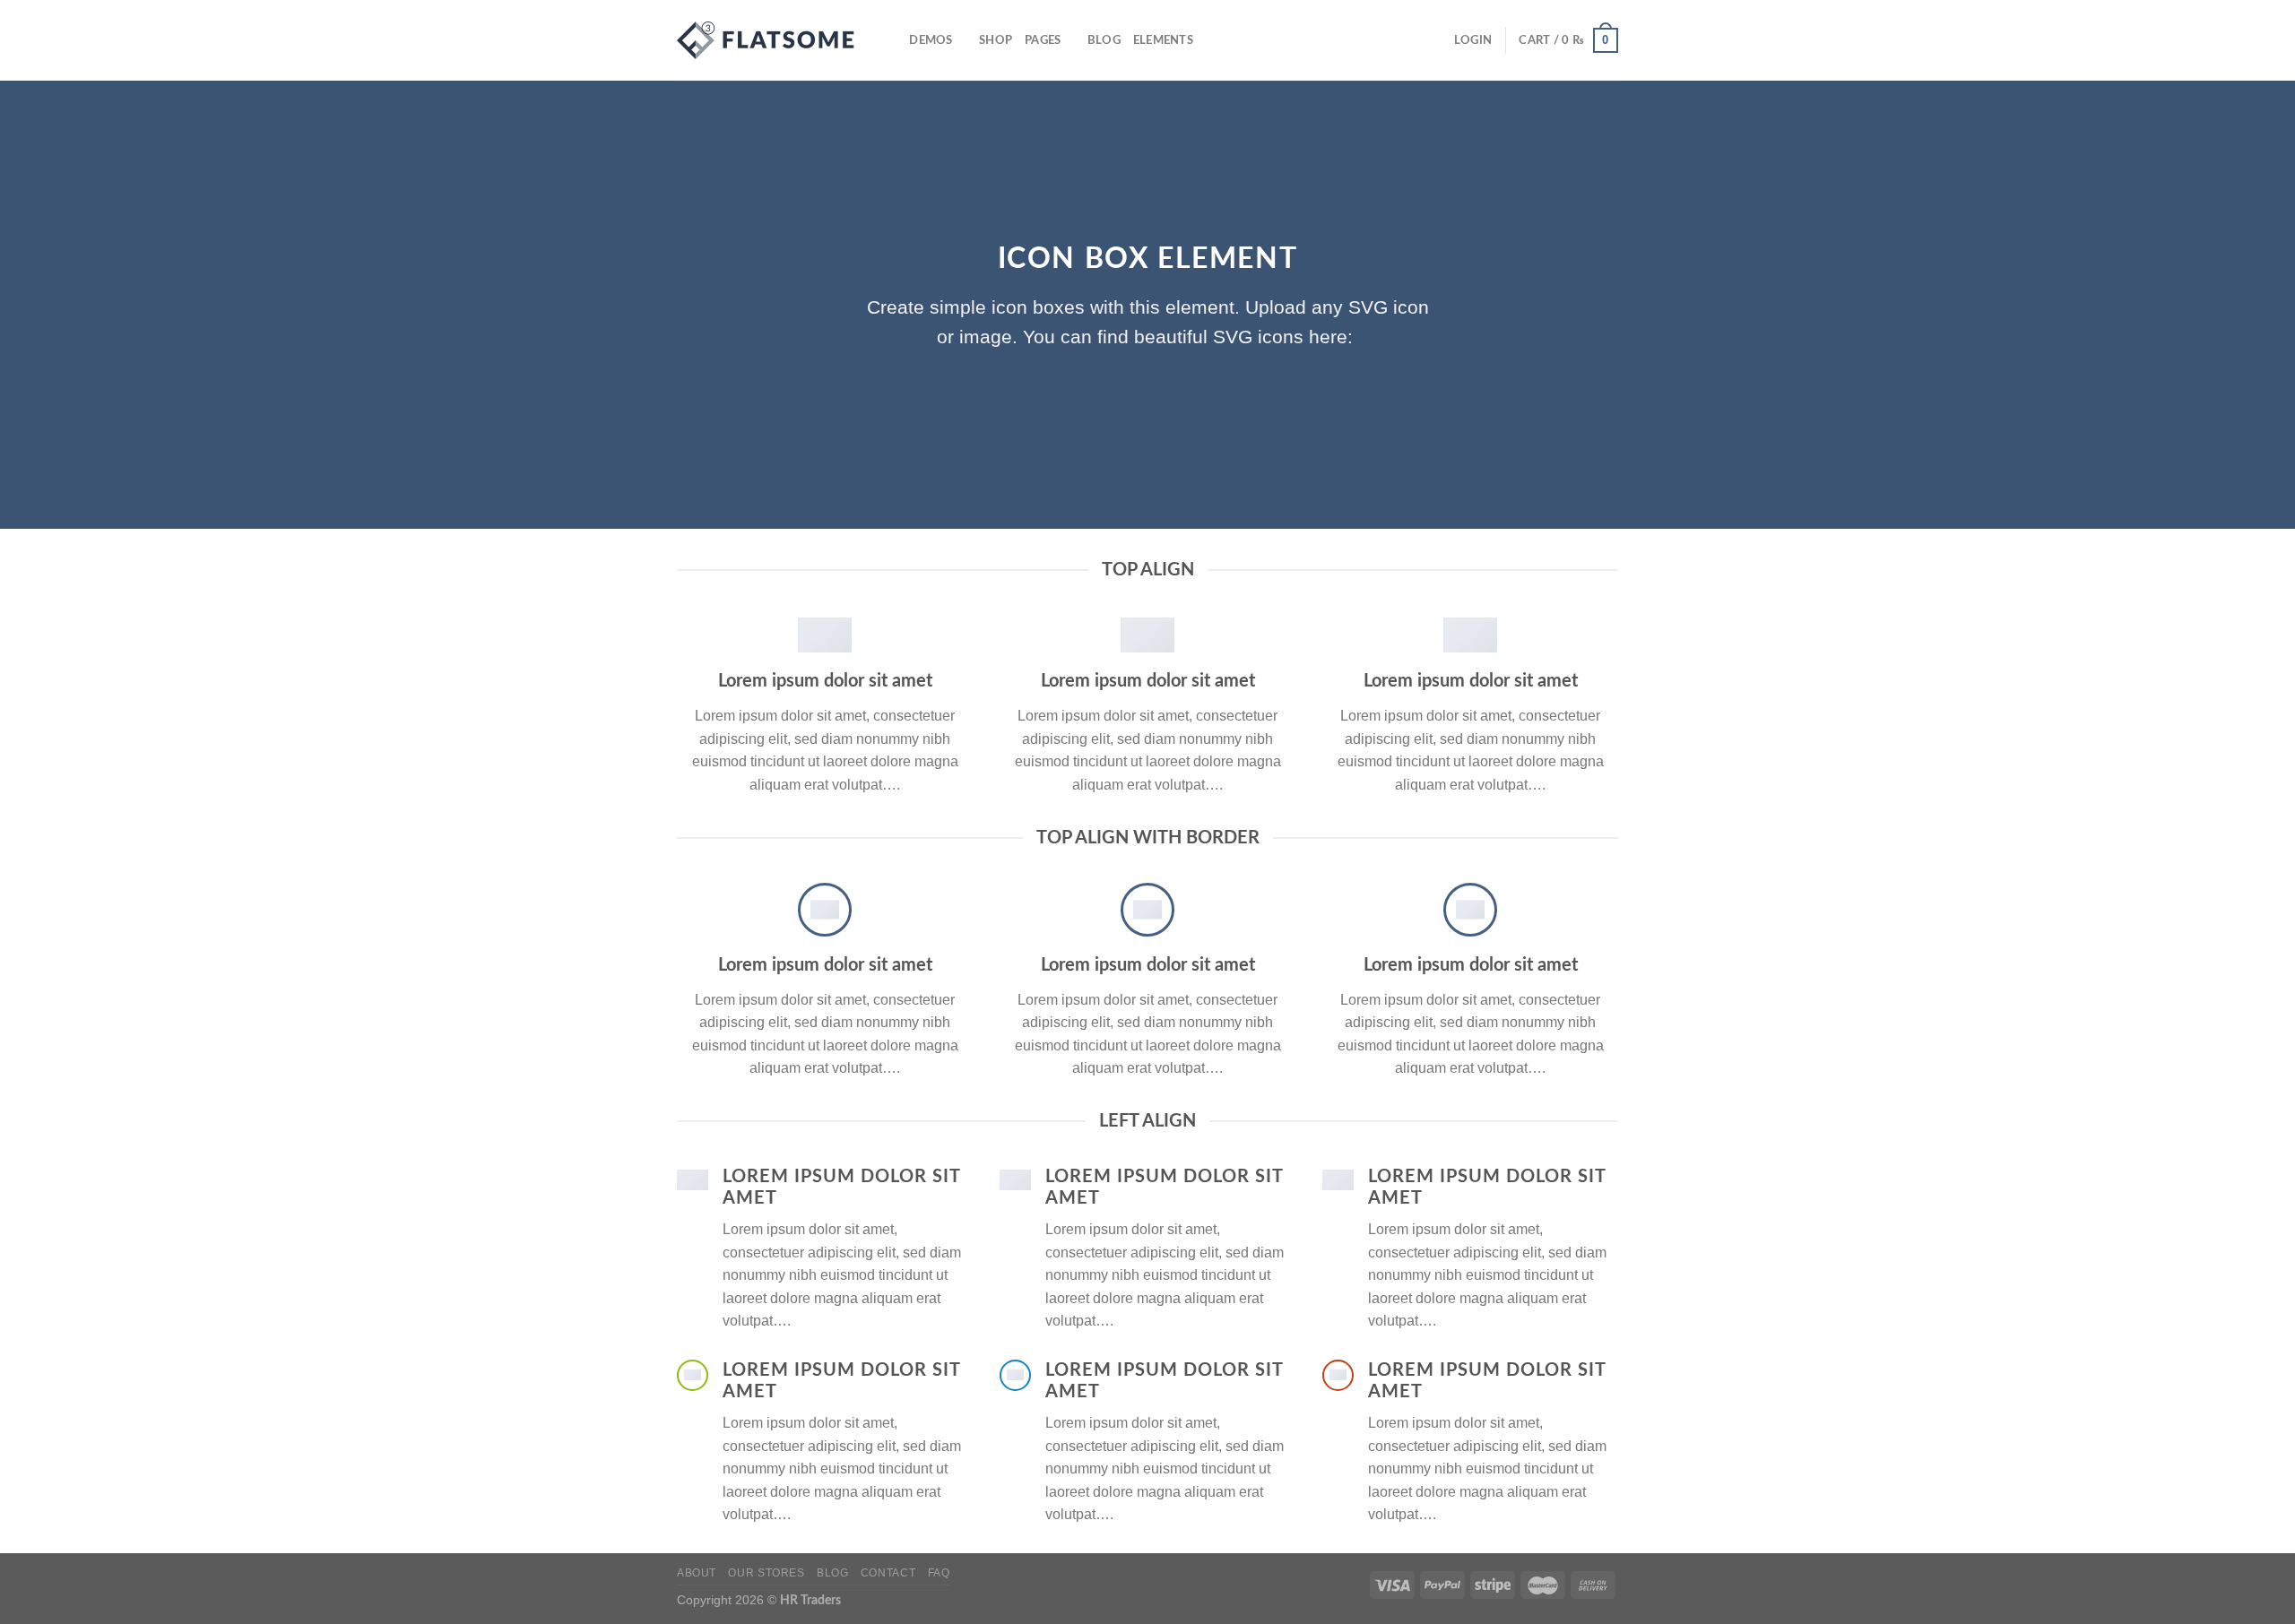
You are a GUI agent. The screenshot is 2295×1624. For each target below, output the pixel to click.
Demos (931, 40)
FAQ (939, 1573)
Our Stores (766, 1573)
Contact (888, 1573)
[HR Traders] (766, 40)
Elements (1163, 40)
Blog (1104, 40)
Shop (996, 40)
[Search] (890, 40)
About (697, 1573)
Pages (1043, 40)
